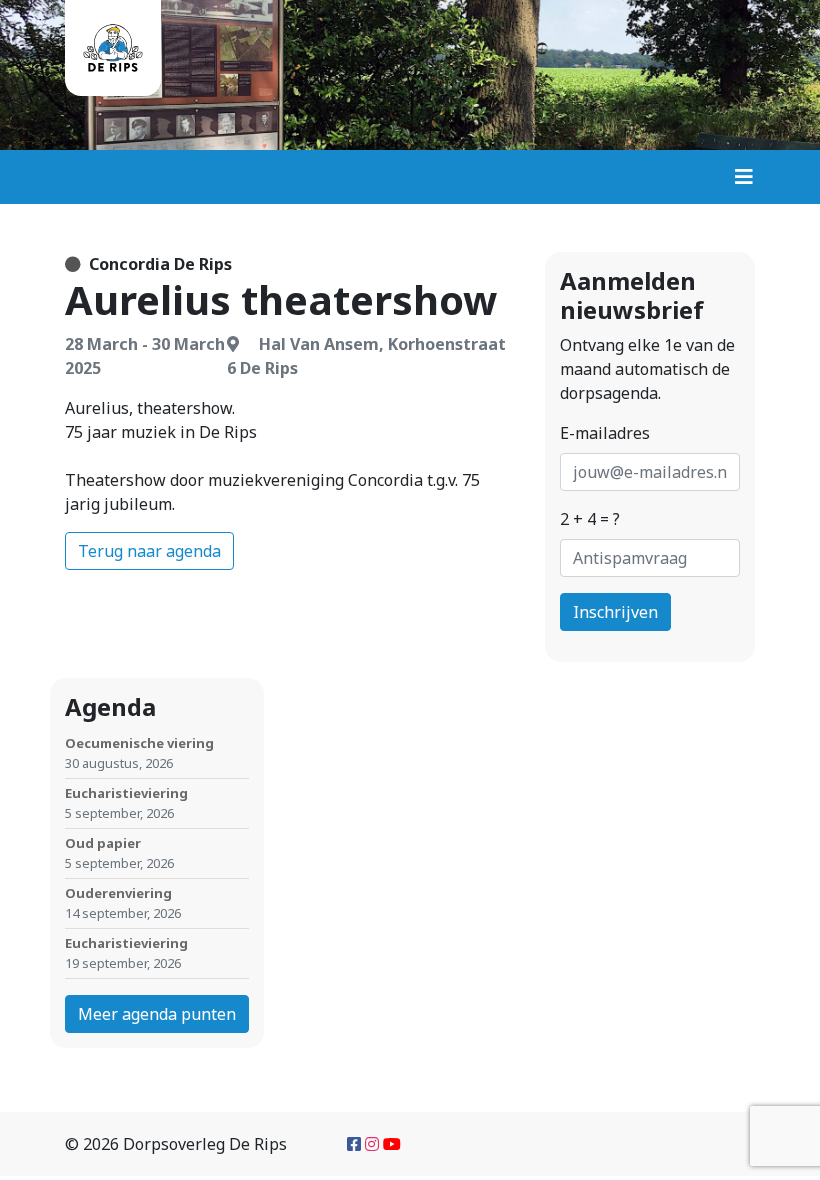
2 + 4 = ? (590, 519)
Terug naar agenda (149, 551)
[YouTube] (392, 1144)
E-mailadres (605, 433)
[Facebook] (354, 1144)
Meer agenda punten (157, 1014)
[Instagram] (372, 1144)
